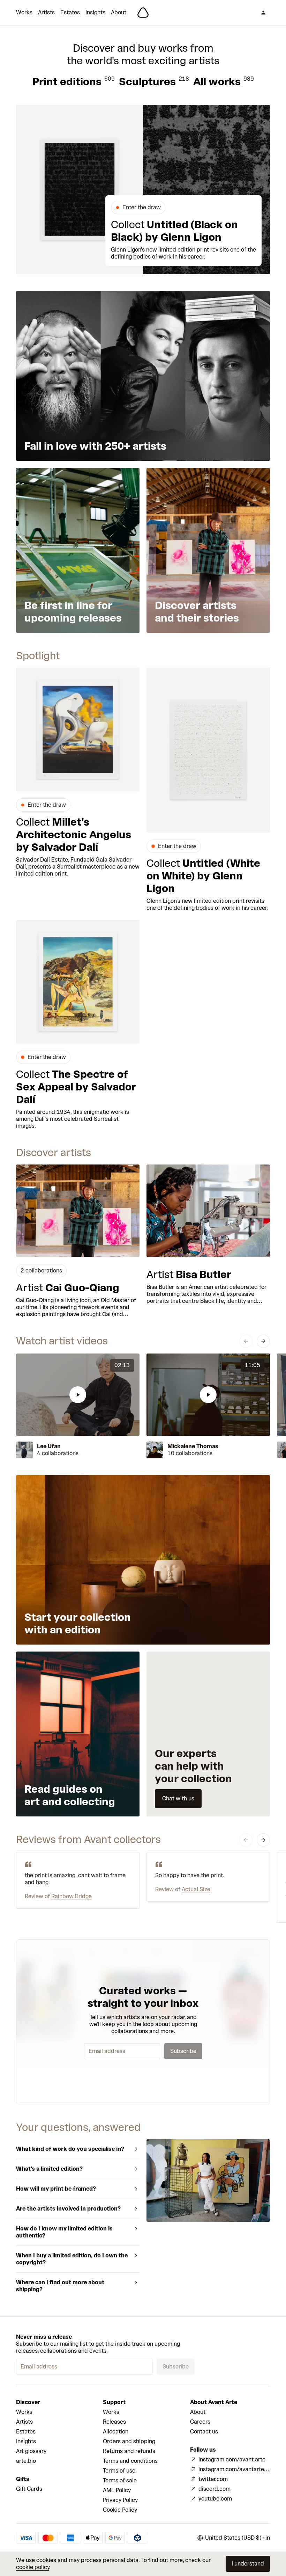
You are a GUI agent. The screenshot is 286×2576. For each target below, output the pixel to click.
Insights (95, 12)
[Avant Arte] (143, 13)
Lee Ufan (49, 1446)
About (119, 12)
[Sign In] (263, 13)
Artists (46, 12)
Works (24, 12)
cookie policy (33, 2567)
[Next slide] (263, 1341)
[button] (78, 1395)
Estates (70, 12)
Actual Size (196, 1889)
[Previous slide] (246, 1341)
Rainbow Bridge (71, 1896)
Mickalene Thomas (193, 1446)
